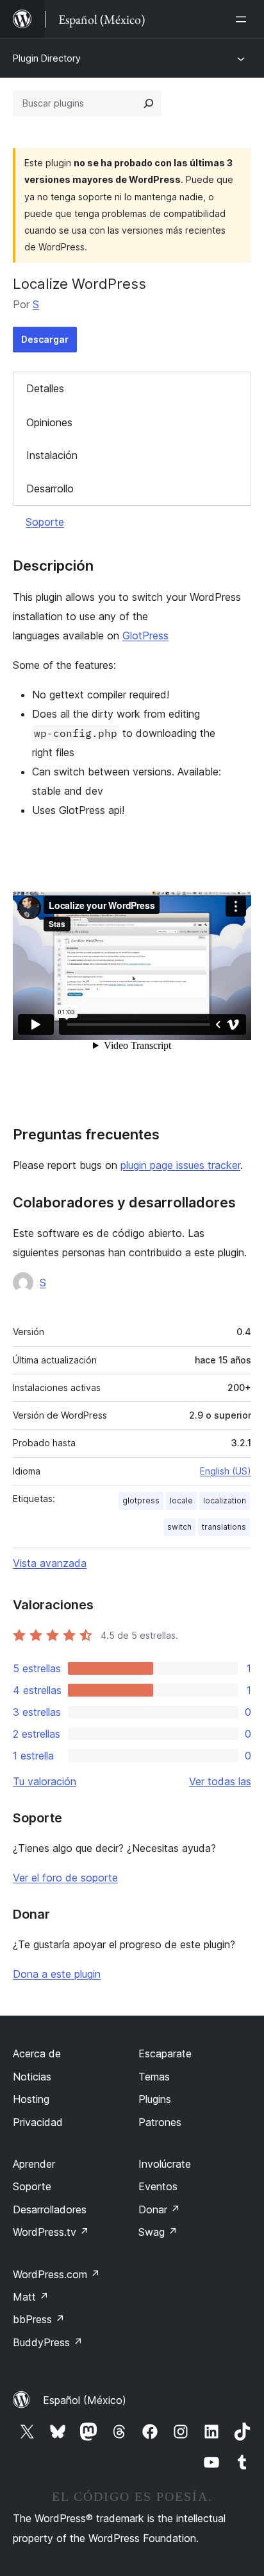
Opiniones (49, 422)
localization (225, 1500)
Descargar (45, 339)
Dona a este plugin (57, 1974)
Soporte (45, 522)
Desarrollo (50, 488)
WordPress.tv (51, 2232)
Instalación (52, 455)
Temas (154, 2077)
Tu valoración (45, 1781)
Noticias (32, 2077)
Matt (31, 2297)
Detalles (45, 388)
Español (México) (85, 2400)
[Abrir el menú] (243, 19)
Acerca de (37, 2053)
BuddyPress (48, 2342)
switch (179, 1527)
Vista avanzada (50, 1563)
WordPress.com (56, 2274)
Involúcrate (165, 2164)
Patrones (160, 2122)
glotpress (141, 1500)
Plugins (155, 2099)
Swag (158, 2232)
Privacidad (38, 2122)
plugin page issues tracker (180, 1165)
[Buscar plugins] (149, 103)
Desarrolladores (50, 2209)
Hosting (31, 2099)
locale (181, 1500)
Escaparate (165, 2053)
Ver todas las (220, 1781)
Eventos (158, 2186)
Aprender (34, 2164)
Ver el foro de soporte (65, 1878)
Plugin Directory (47, 58)
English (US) (226, 1471)
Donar (159, 2209)
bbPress (39, 2319)
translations (224, 1527)
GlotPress (145, 635)
